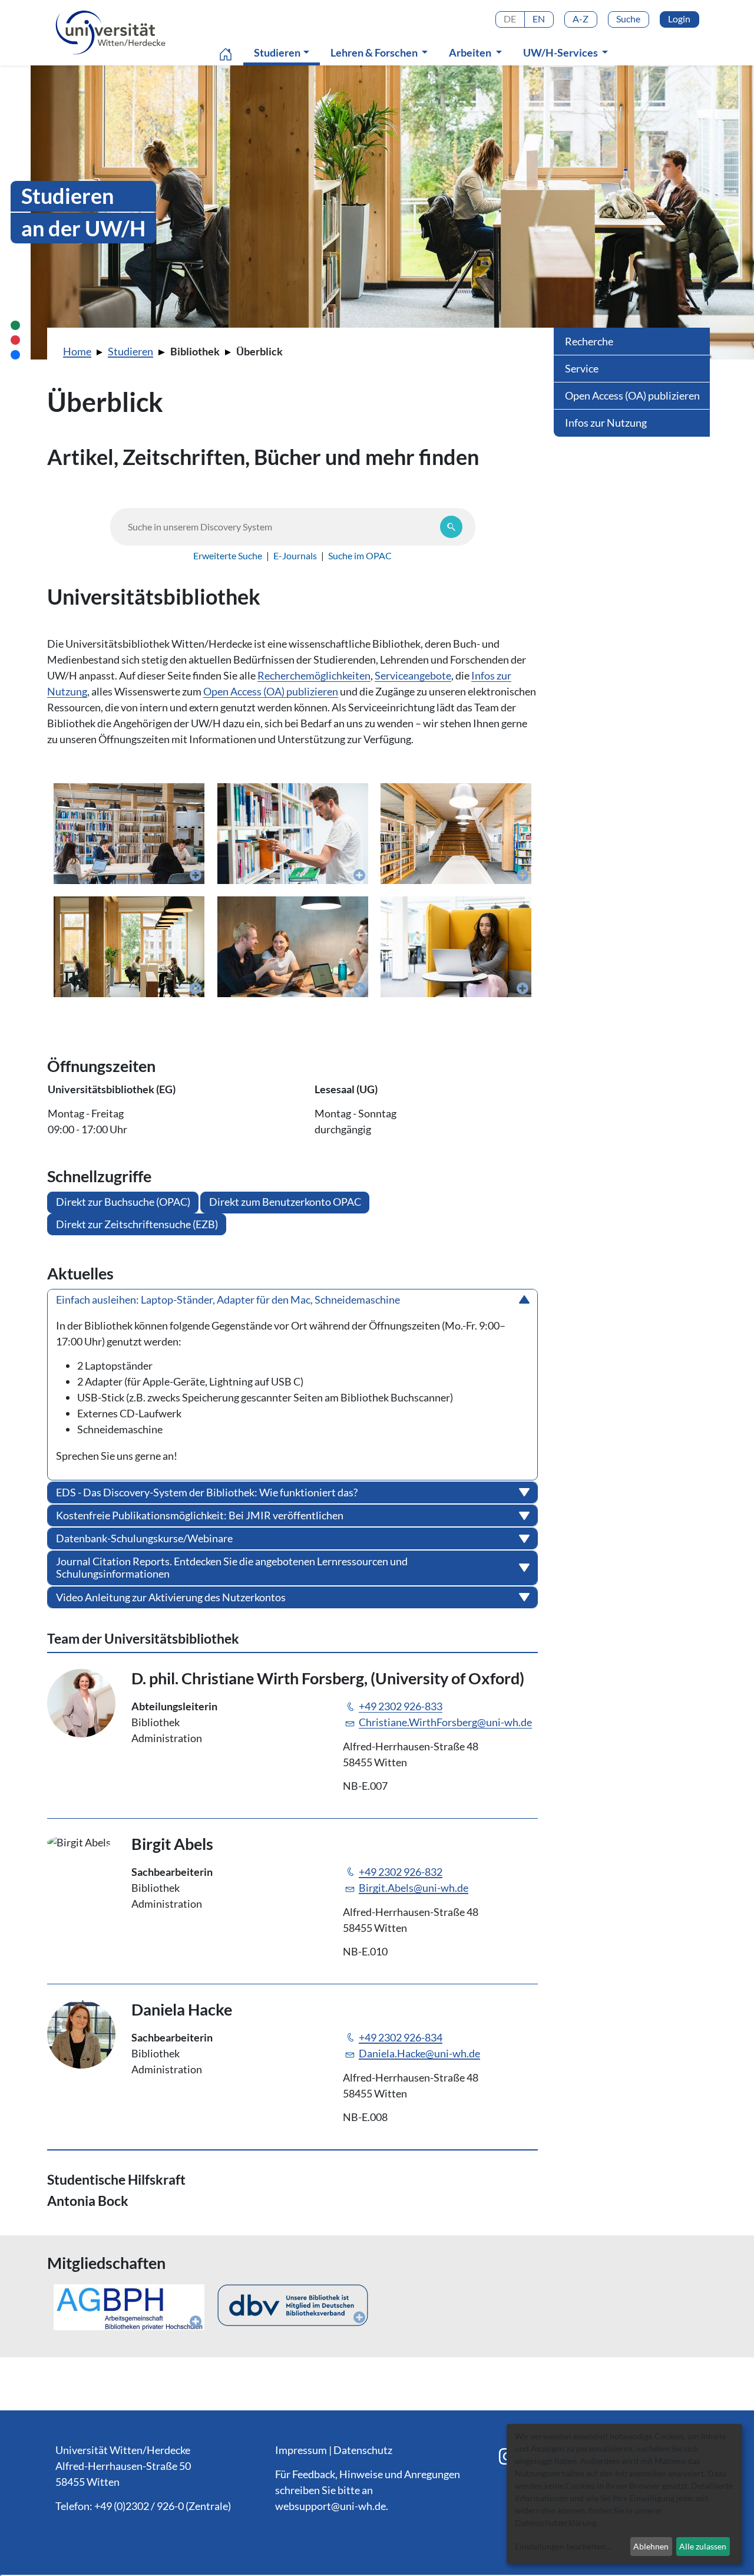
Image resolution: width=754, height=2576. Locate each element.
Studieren (284, 52)
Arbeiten (471, 52)
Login (679, 19)
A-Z (581, 19)
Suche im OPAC (360, 555)
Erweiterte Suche (228, 555)
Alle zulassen (703, 2546)
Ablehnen (651, 2546)
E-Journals (295, 555)
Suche (628, 19)
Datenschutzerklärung (555, 2523)
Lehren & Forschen (375, 52)
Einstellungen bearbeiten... (563, 2546)
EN (539, 19)
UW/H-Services (561, 52)
